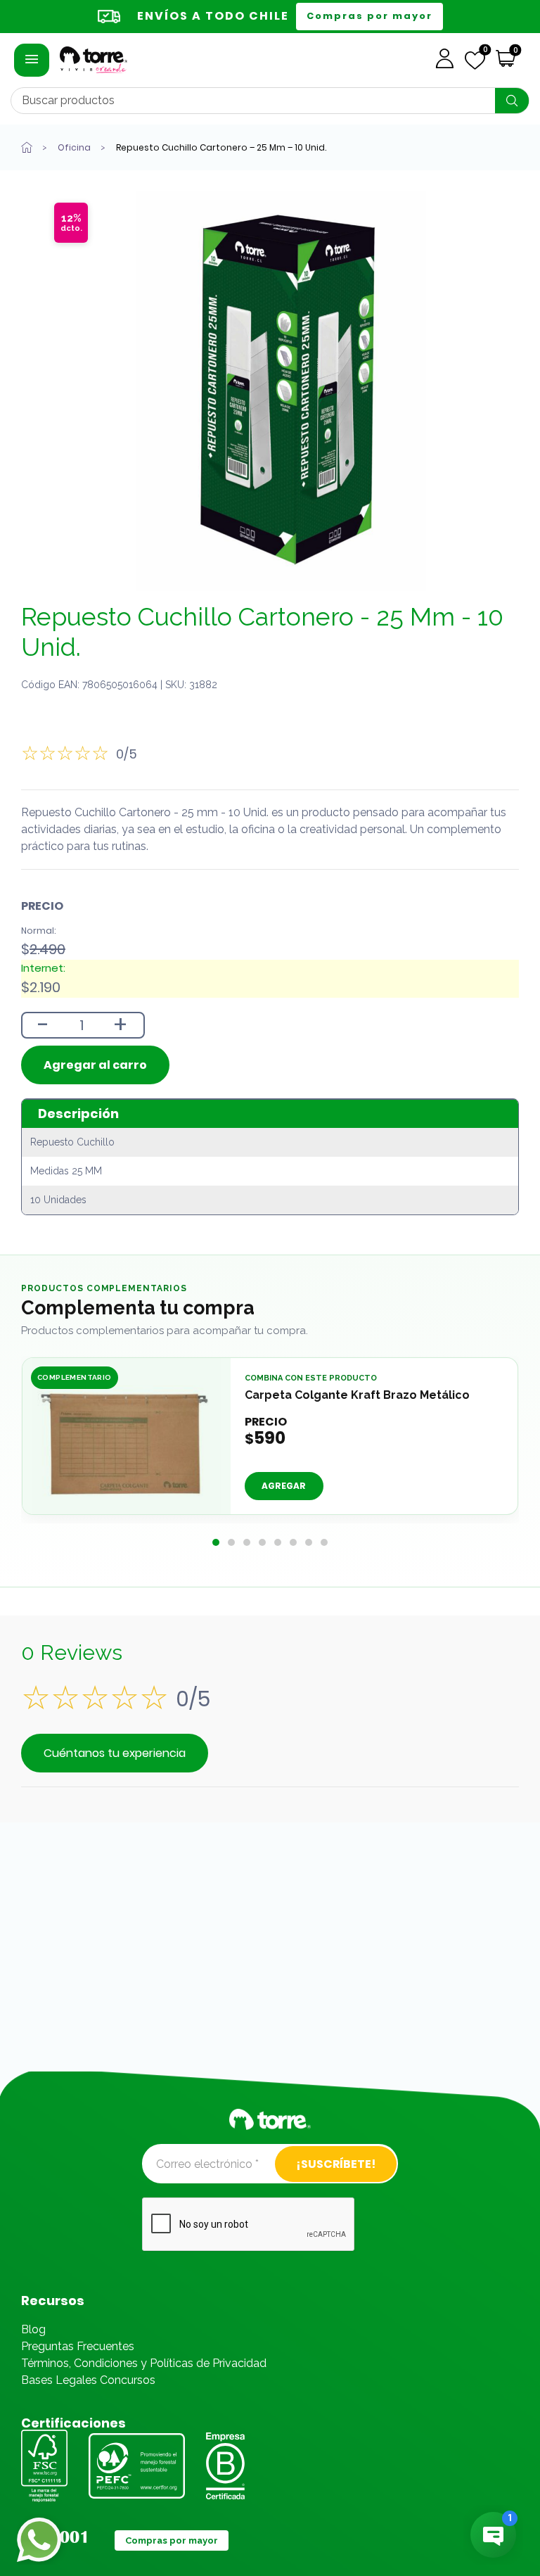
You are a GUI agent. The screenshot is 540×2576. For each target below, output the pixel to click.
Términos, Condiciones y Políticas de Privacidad (144, 2363)
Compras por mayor (369, 16)
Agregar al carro (95, 1065)
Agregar (284, 1486)
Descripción (78, 1113)
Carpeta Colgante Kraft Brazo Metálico (357, 1395)
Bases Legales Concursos (88, 2380)
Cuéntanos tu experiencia (115, 1753)
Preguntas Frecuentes (78, 2346)
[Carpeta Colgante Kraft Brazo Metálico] (127, 1440)
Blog (33, 2329)
